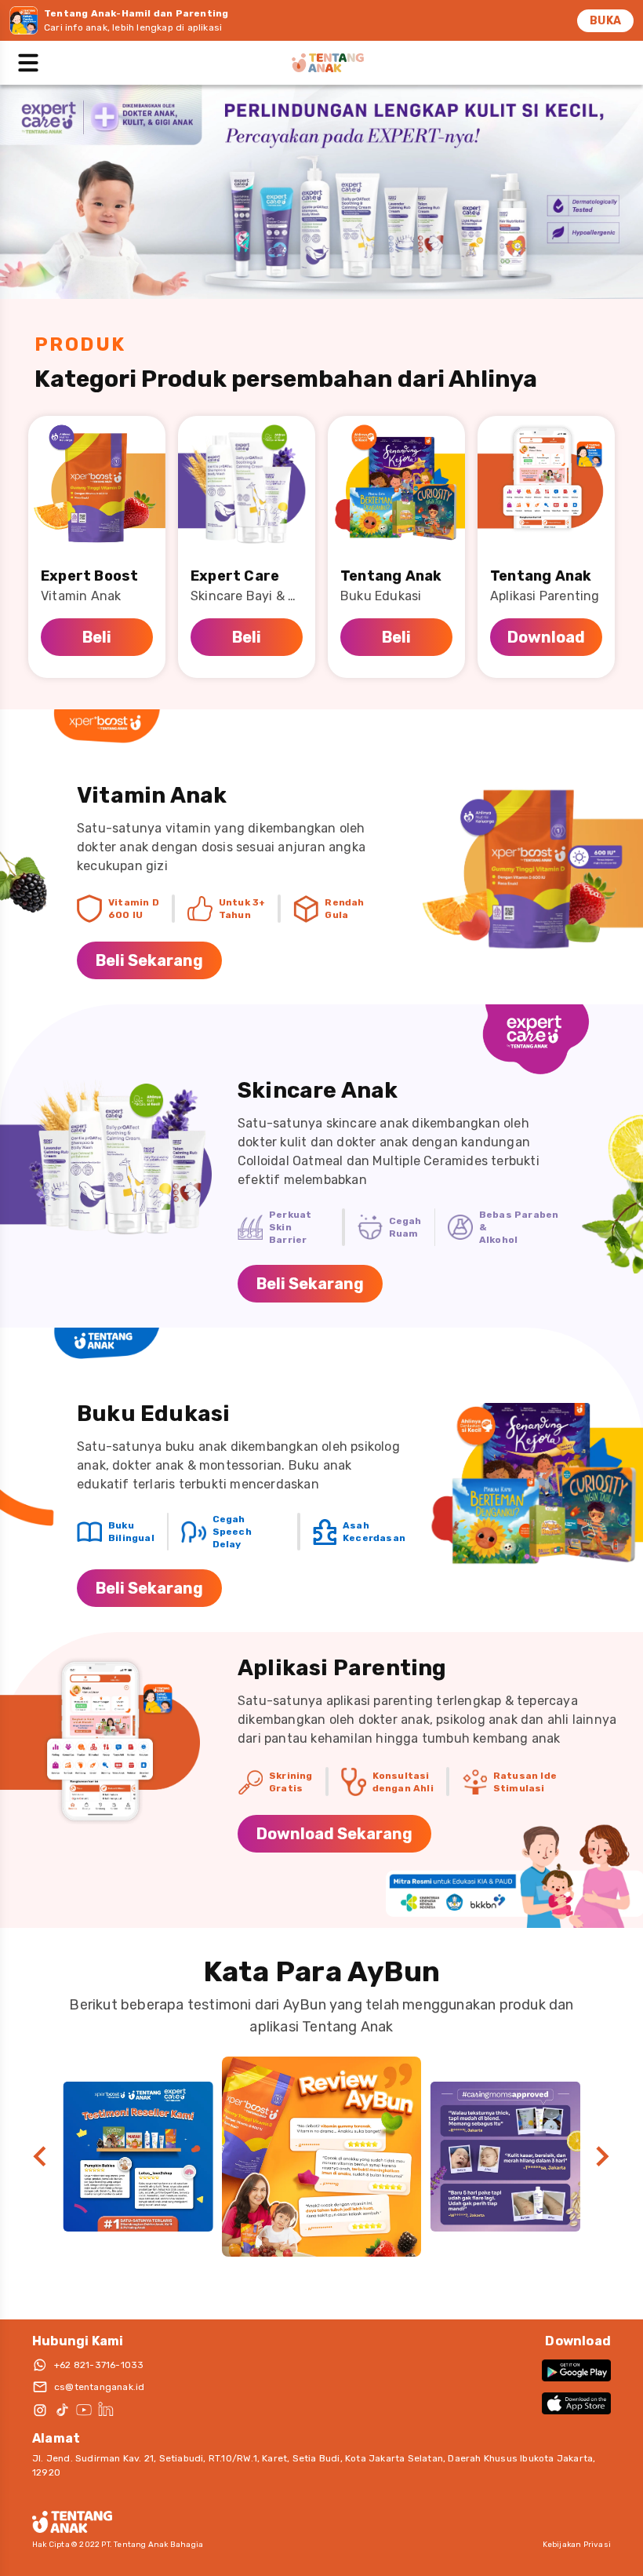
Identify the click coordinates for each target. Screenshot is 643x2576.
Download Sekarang (334, 1834)
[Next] (603, 2157)
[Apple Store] (576, 2403)
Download (546, 637)
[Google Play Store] (576, 2370)
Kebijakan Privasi (577, 2545)
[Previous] (40, 2157)
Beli (97, 637)
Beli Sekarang (149, 960)
